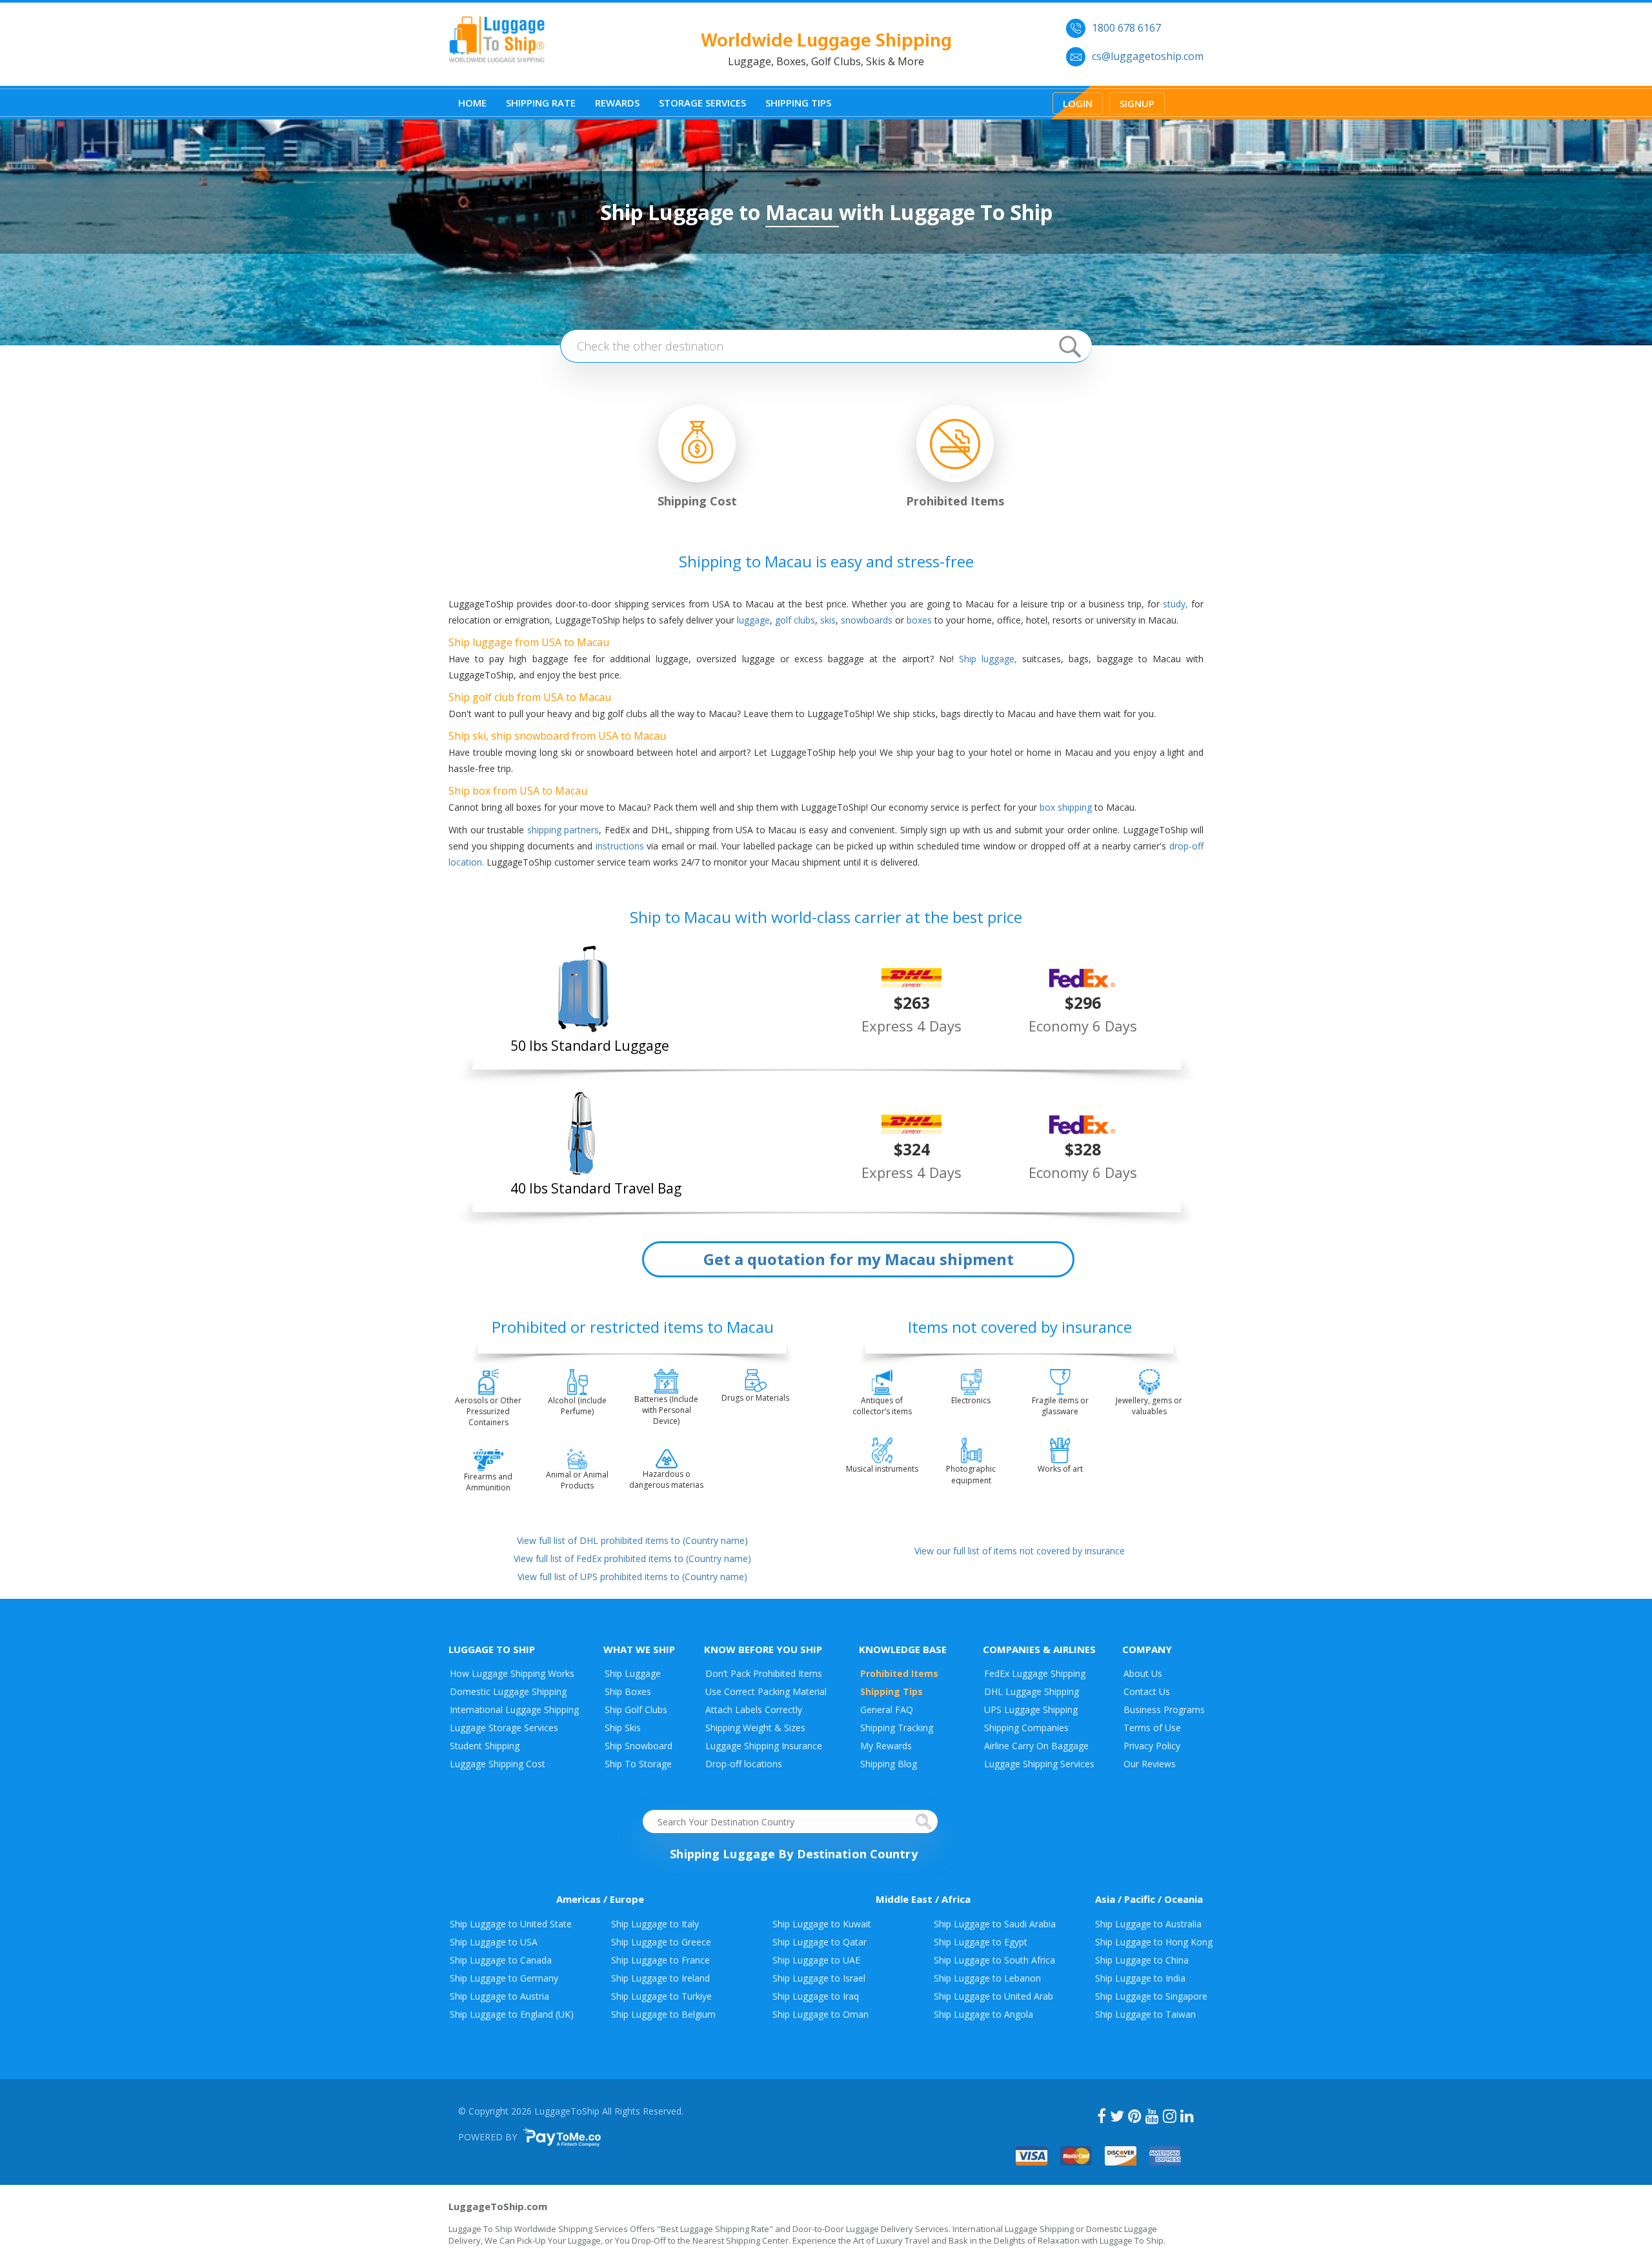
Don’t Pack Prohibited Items (764, 1673)
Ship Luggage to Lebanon (987, 1978)
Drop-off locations (744, 1764)
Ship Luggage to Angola (983, 2014)
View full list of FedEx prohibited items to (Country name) (632, 1558)
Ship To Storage (638, 1764)
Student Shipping (485, 1746)
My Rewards (886, 1746)
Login (1078, 103)
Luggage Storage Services (504, 1728)
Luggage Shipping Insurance (764, 1746)
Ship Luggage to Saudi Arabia (995, 1924)
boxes (919, 620)
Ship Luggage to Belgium (663, 2014)
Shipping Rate (541, 103)
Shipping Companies (1026, 1728)
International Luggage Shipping (514, 1710)
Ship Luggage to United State (511, 1924)
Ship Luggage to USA (494, 1942)
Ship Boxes (628, 1691)
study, (1175, 604)
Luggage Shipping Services (1039, 1764)
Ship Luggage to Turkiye (661, 1996)
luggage (753, 620)
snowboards (867, 620)
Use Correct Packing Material (766, 1691)
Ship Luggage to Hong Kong (1154, 1942)
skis (828, 620)
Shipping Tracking (897, 1728)
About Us (1143, 1673)
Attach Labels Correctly (754, 1710)
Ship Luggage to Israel (819, 1978)
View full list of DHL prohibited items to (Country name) (632, 1540)
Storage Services (702, 103)
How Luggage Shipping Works (512, 1673)
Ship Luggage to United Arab (993, 1996)
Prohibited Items (899, 1673)
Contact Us (1147, 1691)
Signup (1137, 103)
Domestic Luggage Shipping (508, 1691)
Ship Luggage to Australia (1148, 1924)
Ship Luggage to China (1142, 1960)
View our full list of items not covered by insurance (1020, 1551)
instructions (620, 846)
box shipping (1066, 807)
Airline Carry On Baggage (1036, 1746)
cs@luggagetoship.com (1148, 56)
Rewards (617, 103)
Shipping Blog (889, 1764)
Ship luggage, (988, 659)
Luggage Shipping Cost (498, 1764)
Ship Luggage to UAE (816, 1960)
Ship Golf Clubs (636, 1710)
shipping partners (563, 830)
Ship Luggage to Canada (501, 1960)
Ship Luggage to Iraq (816, 1996)
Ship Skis (623, 1728)
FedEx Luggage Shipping (1035, 1673)
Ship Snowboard (639, 1746)
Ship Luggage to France (660, 1960)
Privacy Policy (1152, 1746)
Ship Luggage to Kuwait (822, 1924)
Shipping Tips (798, 103)
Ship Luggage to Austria (499, 1996)
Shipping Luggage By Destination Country (793, 1854)
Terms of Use (1152, 1728)
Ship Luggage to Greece (661, 1942)
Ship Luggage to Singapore (1151, 1996)
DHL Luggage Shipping (1032, 1691)
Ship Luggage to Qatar (820, 1942)
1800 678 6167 (1126, 28)
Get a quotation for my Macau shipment (859, 1259)
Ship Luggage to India (1140, 1978)
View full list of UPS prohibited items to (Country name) (632, 1577)
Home (472, 103)
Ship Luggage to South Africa (994, 1960)
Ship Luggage (633, 1673)
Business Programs (1164, 1710)
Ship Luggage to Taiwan (1145, 2014)
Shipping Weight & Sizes (755, 1728)
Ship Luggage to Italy (655, 1924)
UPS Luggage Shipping (1031, 1710)
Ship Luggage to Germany (504, 1978)
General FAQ (887, 1710)
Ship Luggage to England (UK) (512, 2014)
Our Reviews (1150, 1764)
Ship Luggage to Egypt (981, 1942)
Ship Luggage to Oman (821, 2014)
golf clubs (795, 620)
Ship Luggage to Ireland (660, 1978)
